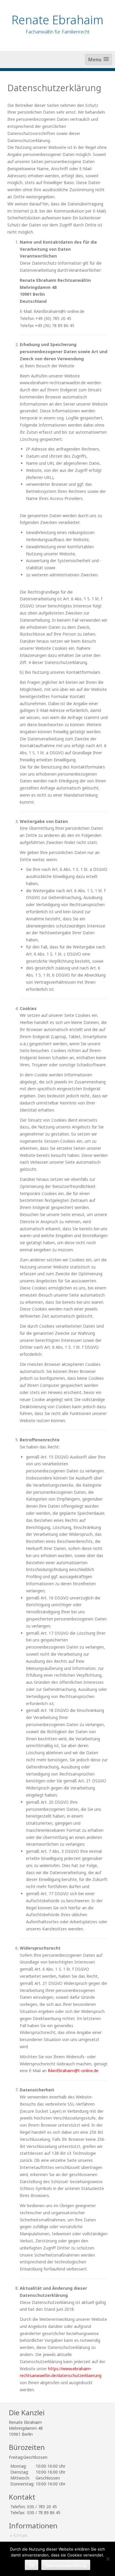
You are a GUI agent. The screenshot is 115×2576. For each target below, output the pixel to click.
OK (32, 2565)
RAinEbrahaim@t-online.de (73, 2071)
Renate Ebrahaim (57, 20)
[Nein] (108, 2559)
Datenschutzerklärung (66, 2565)
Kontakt (21, 2535)
